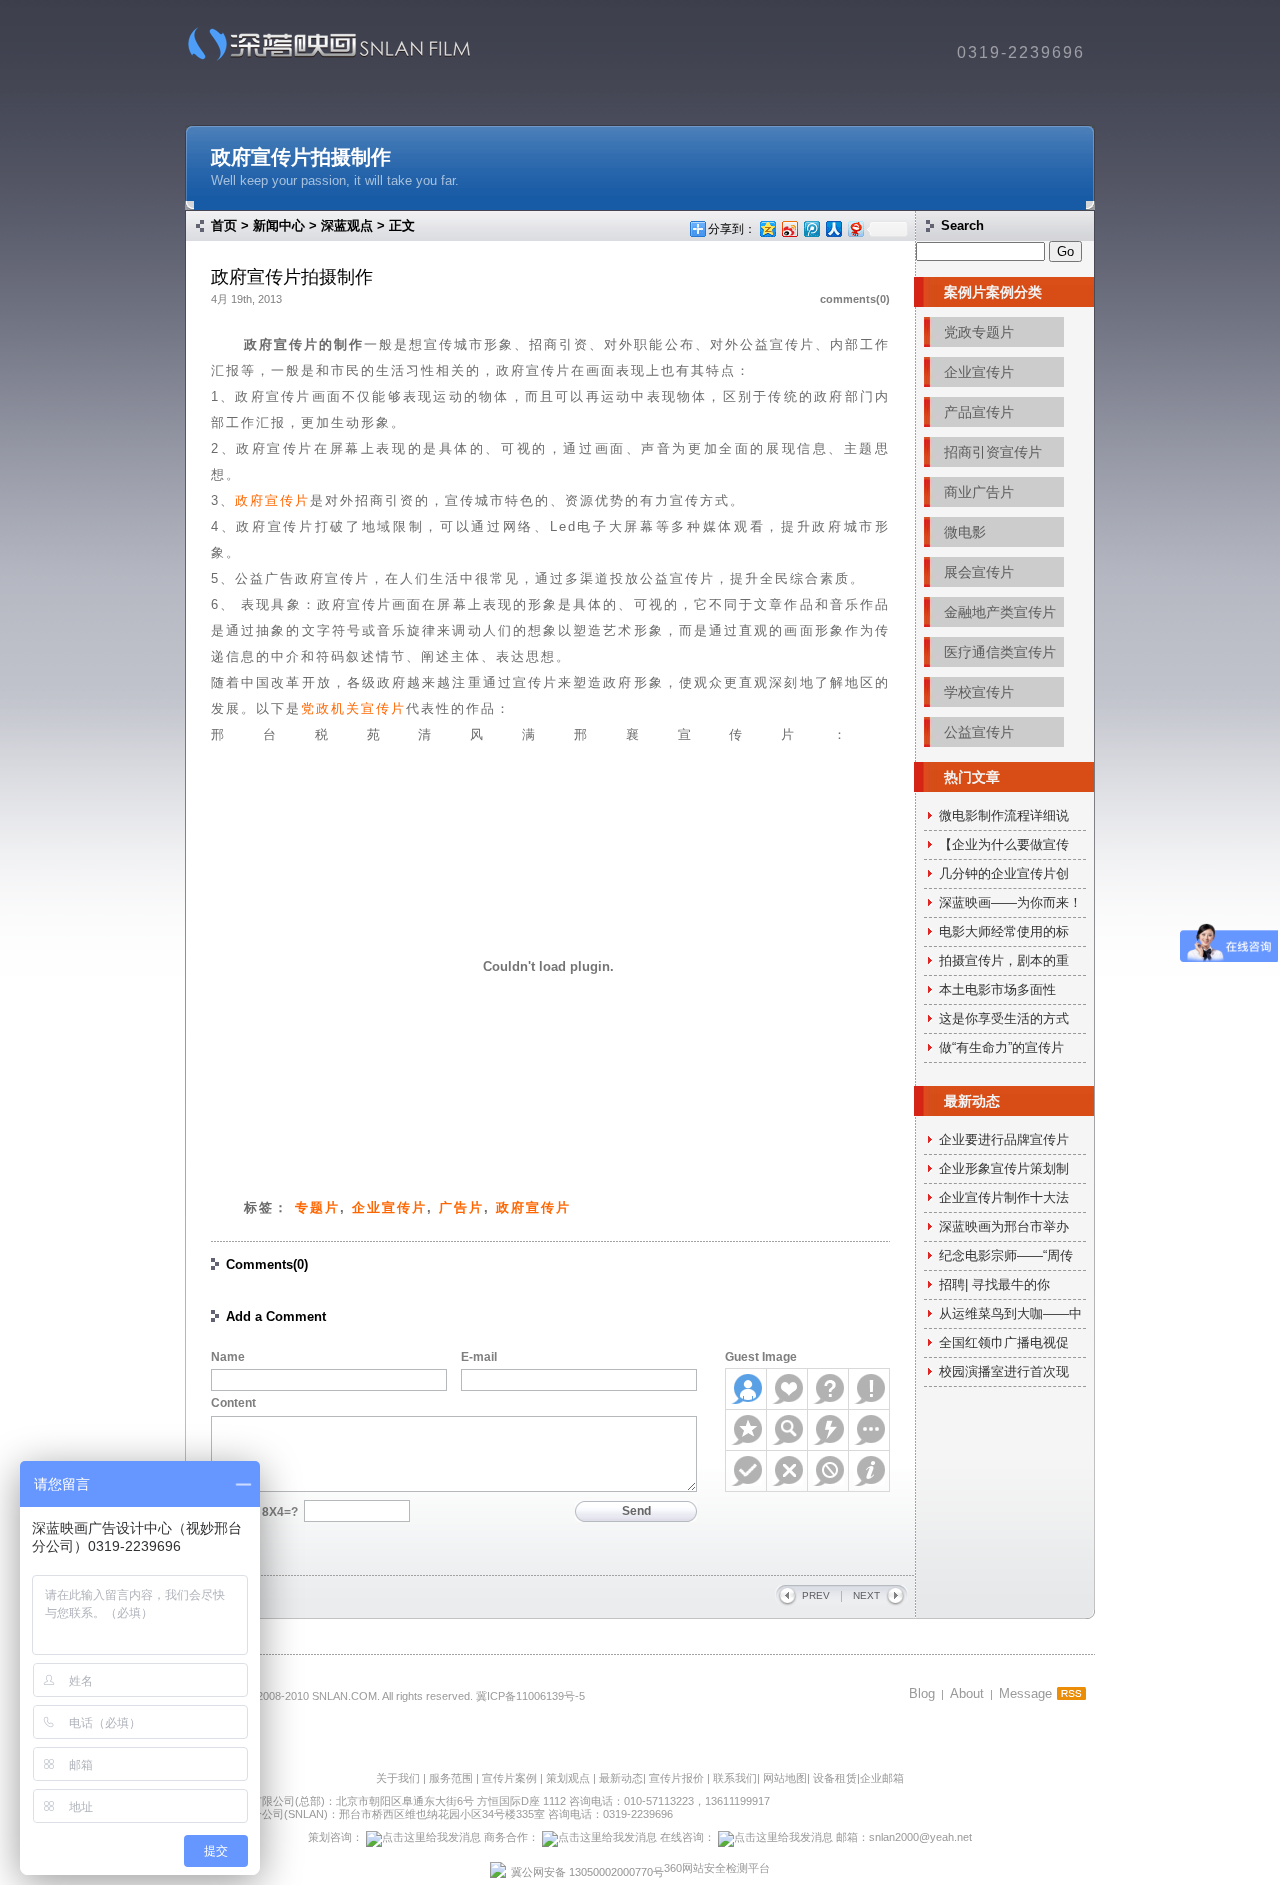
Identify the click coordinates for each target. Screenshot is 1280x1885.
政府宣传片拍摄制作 (301, 157)
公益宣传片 (979, 732)
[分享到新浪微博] (789, 228)
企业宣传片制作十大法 (1004, 1197)
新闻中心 (279, 225)
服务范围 (452, 1778)
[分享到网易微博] (855, 228)
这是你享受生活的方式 (1004, 1018)
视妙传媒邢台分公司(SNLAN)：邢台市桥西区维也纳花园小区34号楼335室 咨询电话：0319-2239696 (429, 1814)
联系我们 (735, 1778)
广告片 (461, 1207)
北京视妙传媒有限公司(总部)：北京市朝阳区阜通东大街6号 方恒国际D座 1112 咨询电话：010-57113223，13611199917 (477, 1801)
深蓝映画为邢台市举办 (1004, 1226)
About (967, 1693)
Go (1065, 251)
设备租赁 (835, 1778)
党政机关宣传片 (353, 708)
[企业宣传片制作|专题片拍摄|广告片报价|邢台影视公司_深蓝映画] (322, 59)
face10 (787, 1471)
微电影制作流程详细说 (1004, 815)
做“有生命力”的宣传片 (1001, 1047)
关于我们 (398, 1778)
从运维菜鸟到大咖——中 (1010, 1313)
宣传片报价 (676, 1778)
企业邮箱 (882, 1778)
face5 (746, 1430)
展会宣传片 (979, 572)
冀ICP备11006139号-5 (530, 1696)
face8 (869, 1430)
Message (1025, 1693)
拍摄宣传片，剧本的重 (1004, 960)
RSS (1071, 1693)
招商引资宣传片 (993, 452)
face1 (746, 1389)
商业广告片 (979, 492)
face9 (746, 1471)
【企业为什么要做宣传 (1004, 844)
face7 (828, 1430)
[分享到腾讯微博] (811, 228)
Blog (922, 1693)
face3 (828, 1389)
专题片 (317, 1207)
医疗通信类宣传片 (1000, 652)
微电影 (965, 532)
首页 (224, 225)
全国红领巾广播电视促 (1004, 1342)
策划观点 (568, 1778)
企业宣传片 (389, 1207)
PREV (816, 1595)
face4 (869, 1389)
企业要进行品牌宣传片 (1004, 1139)
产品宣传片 (979, 412)
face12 (869, 1471)
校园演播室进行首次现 (1004, 1371)
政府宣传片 (272, 500)
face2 (787, 1389)
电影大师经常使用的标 (1004, 931)
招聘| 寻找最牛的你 (994, 1284)
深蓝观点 (347, 225)
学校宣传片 (979, 692)
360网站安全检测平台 (717, 1868)
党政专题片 (979, 332)
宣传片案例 (511, 1778)
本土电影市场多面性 (997, 989)
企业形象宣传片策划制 (1004, 1168)
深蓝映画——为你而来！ (1010, 902)
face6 (787, 1430)
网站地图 (785, 1778)
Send (636, 1511)
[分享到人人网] (833, 228)
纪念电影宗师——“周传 (1006, 1255)
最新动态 (621, 1778)
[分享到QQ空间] (767, 228)
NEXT (866, 1595)
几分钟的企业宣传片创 (1004, 873)
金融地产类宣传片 (1000, 612)
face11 (828, 1471)
